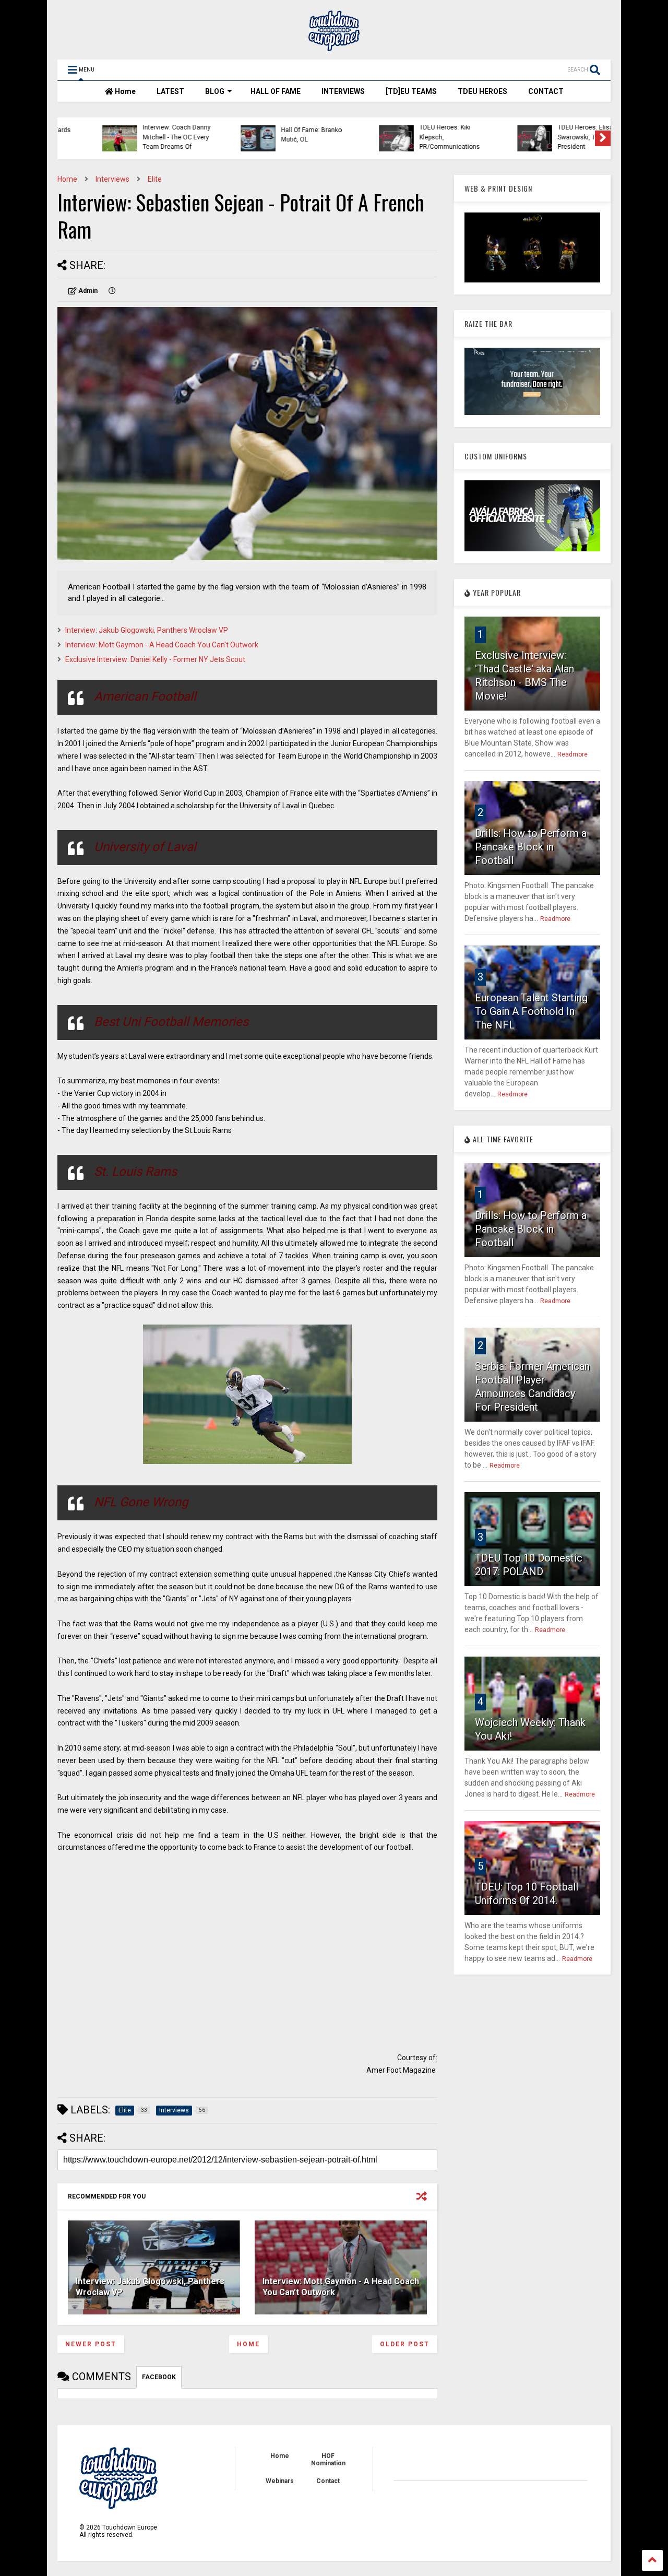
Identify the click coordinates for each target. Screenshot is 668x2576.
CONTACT (546, 91)
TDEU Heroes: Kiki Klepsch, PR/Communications (274, 137)
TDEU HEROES (482, 91)
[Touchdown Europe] (334, 46)
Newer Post (91, 2344)
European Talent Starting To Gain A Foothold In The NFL (531, 1011)
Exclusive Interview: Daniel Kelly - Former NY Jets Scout (155, 659)
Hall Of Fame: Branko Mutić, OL (136, 135)
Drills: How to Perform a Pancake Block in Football (531, 847)
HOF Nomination (328, 2460)
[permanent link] (112, 291)
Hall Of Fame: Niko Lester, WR (557, 135)
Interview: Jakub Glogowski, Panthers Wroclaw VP (147, 630)
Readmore (572, 754)
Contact (328, 2481)
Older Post (405, 2344)
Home (124, 91)
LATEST (170, 91)
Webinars (280, 2481)
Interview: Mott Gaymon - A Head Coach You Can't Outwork (162, 645)
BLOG (215, 91)
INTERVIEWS (343, 91)
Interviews (112, 179)
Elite (155, 179)
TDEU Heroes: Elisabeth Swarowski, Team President (416, 137)
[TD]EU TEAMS (411, 91)
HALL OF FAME (276, 91)
